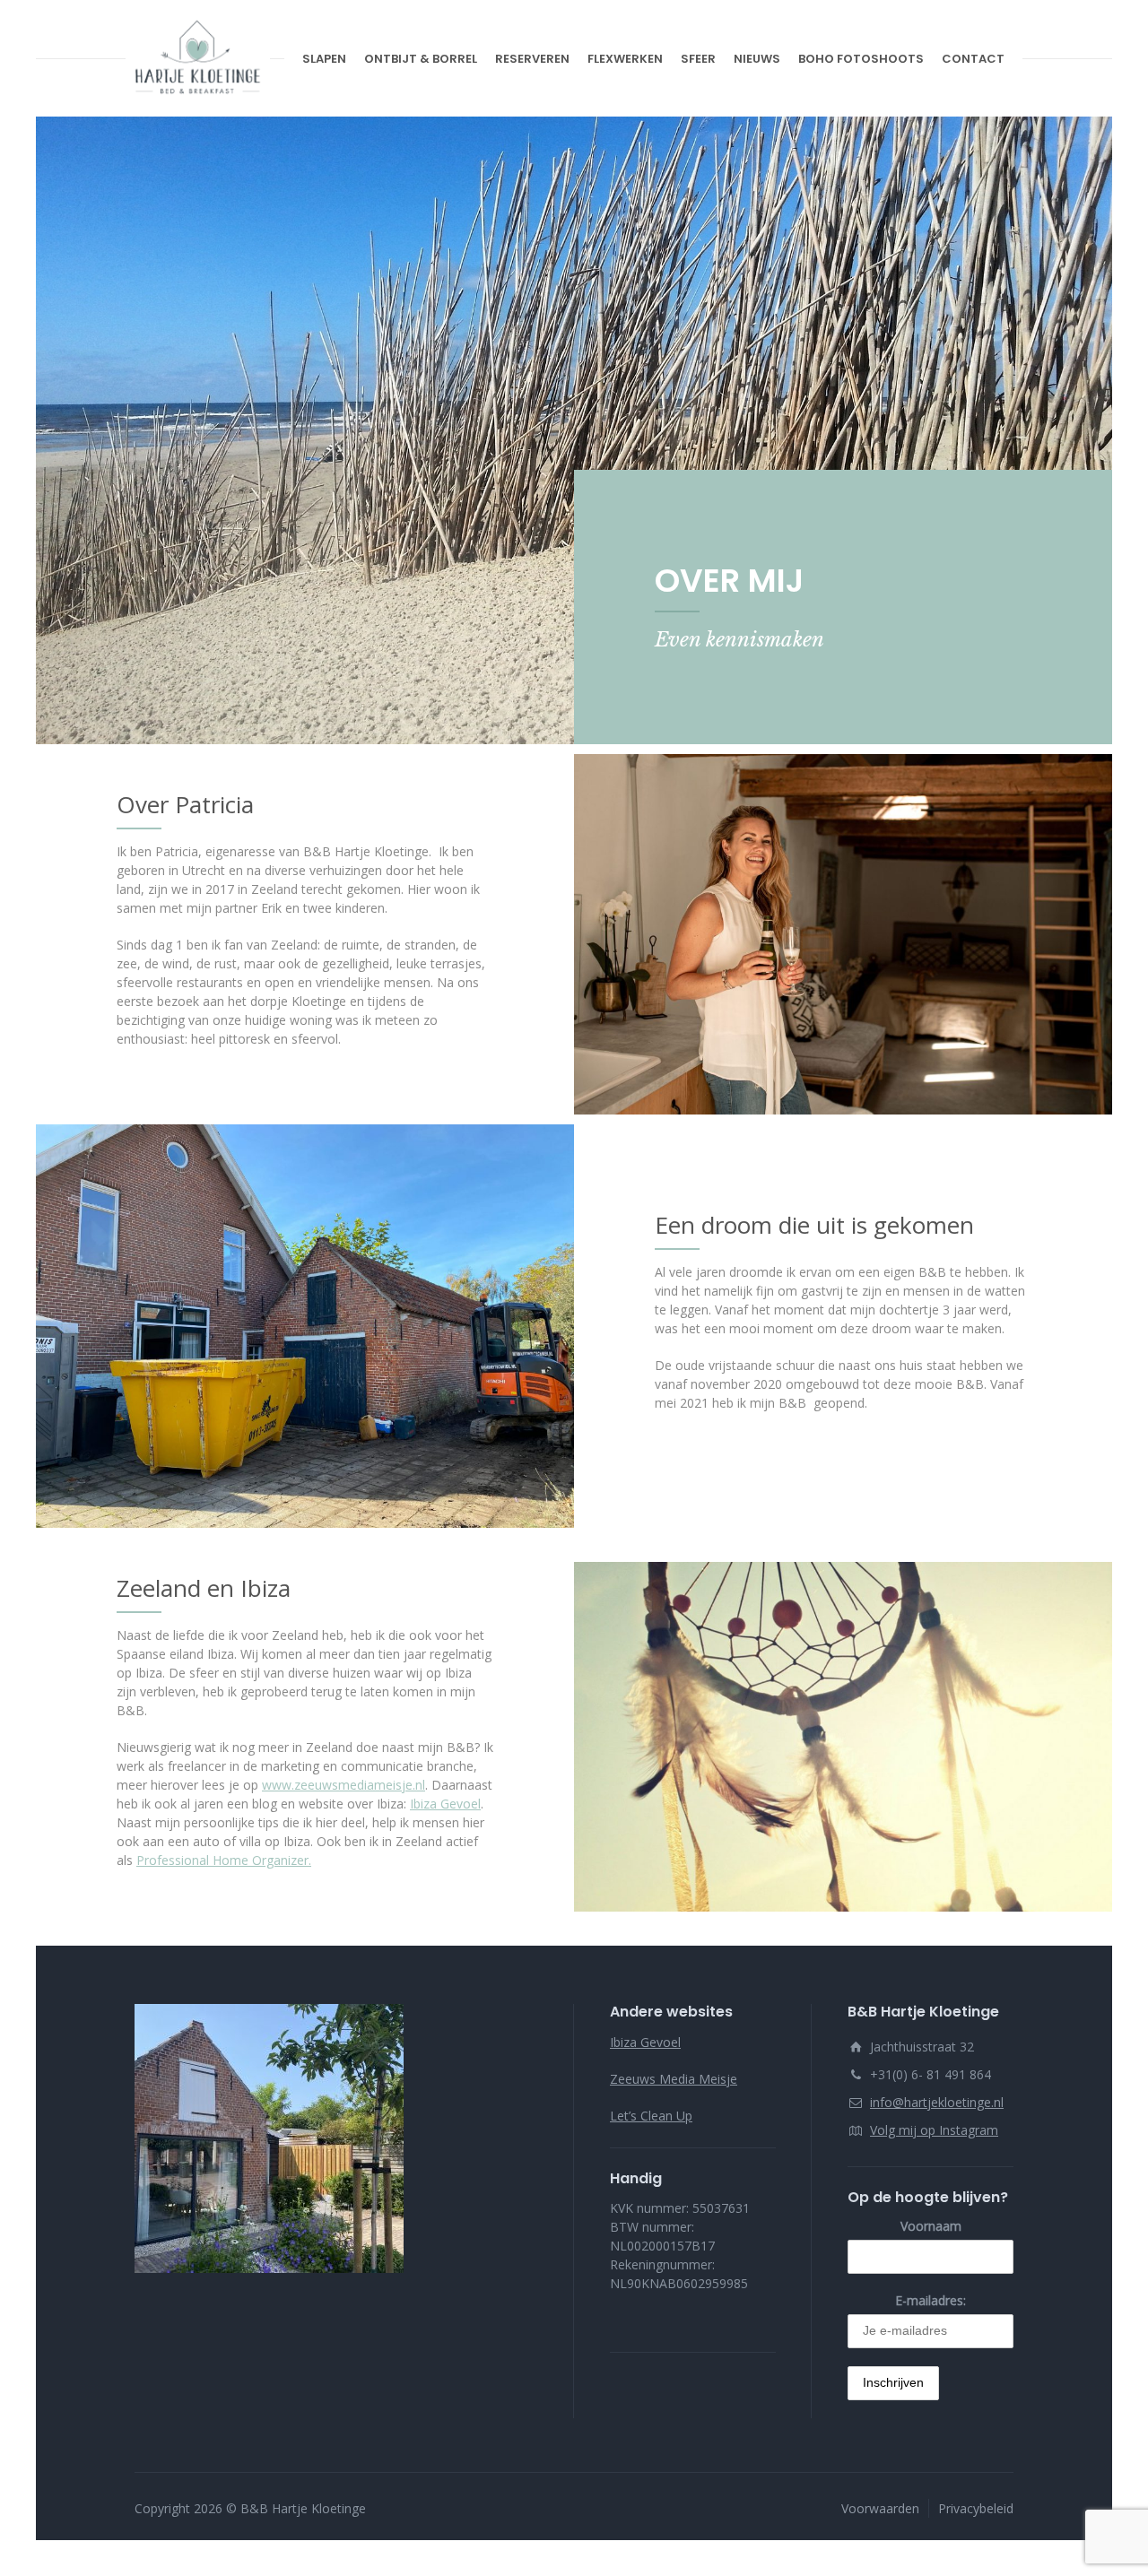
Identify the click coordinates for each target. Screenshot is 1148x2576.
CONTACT (973, 59)
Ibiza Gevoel (445, 1804)
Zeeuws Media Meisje (674, 2079)
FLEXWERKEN (625, 59)
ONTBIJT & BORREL (421, 59)
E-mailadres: (931, 2300)
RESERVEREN (532, 59)
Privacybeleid (976, 2508)
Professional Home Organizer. (224, 1860)
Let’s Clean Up (651, 2116)
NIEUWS (757, 59)
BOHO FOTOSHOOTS (861, 59)
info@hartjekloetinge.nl (937, 2102)
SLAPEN (324, 59)
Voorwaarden (880, 2508)
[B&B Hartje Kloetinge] (198, 58)
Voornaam (931, 2226)
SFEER (698, 59)
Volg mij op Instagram (934, 2130)
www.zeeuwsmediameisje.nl (344, 1785)
